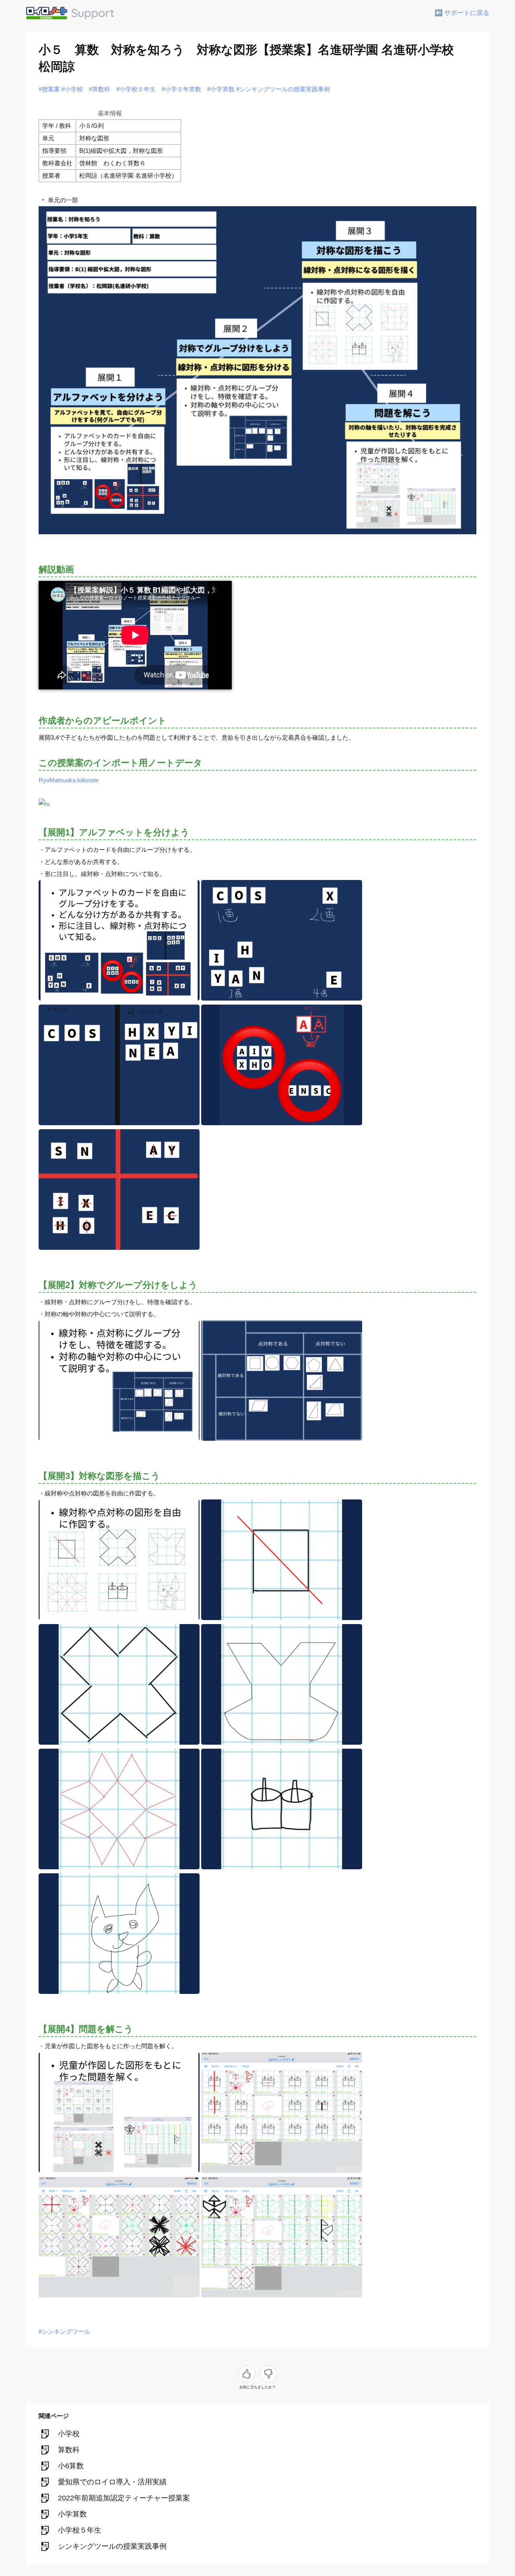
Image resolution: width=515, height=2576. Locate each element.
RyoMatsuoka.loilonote (69, 780)
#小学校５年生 (136, 89)
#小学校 (72, 89)
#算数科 (100, 89)
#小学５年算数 (181, 89)
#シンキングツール (64, 2331)
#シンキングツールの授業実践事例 (283, 89)
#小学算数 (221, 89)
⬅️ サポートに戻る (462, 13)
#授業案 (49, 89)
